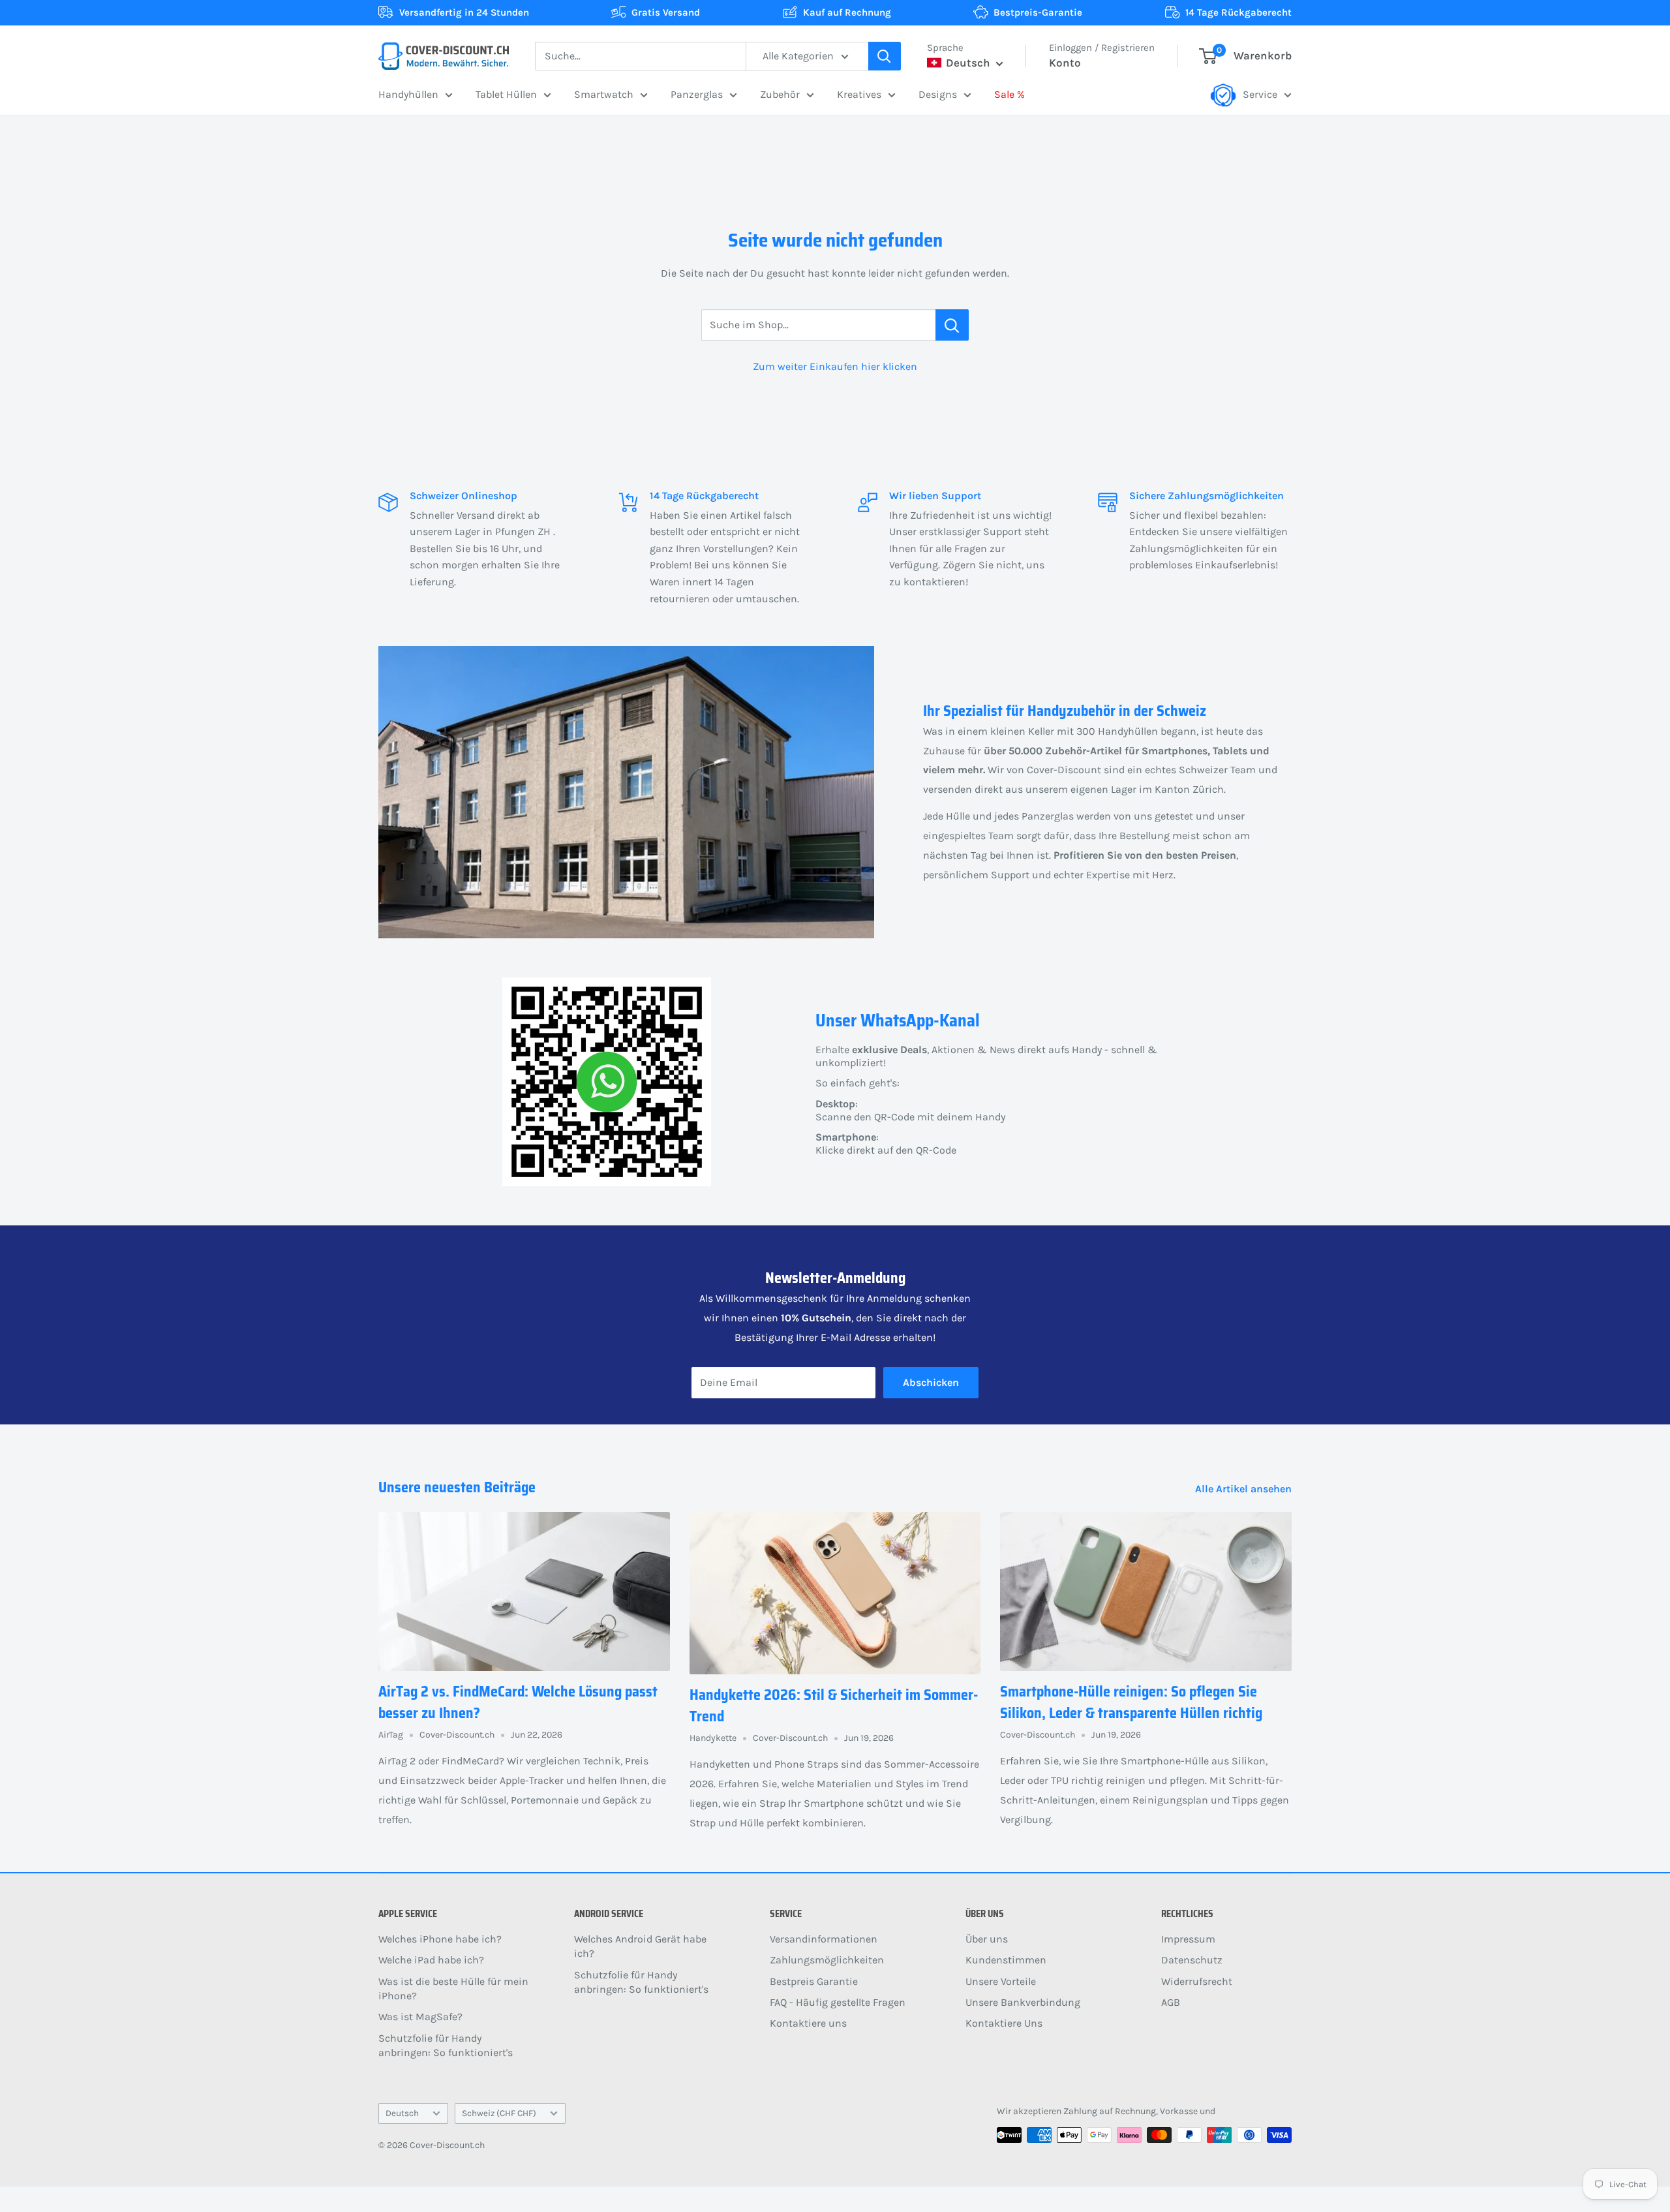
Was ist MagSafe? (420, 2017)
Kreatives (859, 94)
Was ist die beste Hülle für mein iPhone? (453, 1989)
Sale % (1010, 94)
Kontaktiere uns (808, 2023)
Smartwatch (604, 94)
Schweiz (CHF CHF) (499, 2113)
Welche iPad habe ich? (431, 1960)
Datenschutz (1192, 1960)
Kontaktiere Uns (1004, 2023)
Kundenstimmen (1006, 1960)
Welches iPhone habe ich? (440, 1939)
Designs (938, 94)
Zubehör (780, 94)
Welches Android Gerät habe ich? (640, 1946)
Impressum (1188, 1939)
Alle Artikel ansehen (1245, 1489)
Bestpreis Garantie (814, 1981)
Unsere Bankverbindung (1023, 2002)
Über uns (987, 1939)
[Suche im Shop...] (952, 325)
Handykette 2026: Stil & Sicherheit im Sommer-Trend (834, 1706)
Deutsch (402, 2113)
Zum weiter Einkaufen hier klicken (835, 366)
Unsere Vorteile (1001, 1981)
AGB (1171, 2002)
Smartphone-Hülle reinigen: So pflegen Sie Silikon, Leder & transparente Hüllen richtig (1131, 1702)
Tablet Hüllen (506, 94)
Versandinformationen (824, 1939)
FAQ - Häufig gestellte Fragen (838, 2002)
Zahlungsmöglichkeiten (827, 1960)
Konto (1065, 63)
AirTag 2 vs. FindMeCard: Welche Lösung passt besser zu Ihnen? (518, 1702)
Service (1260, 94)
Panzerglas (697, 94)
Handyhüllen (408, 94)
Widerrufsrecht (1197, 1981)
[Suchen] (885, 56)
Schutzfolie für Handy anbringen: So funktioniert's (446, 2045)
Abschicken (931, 1382)
